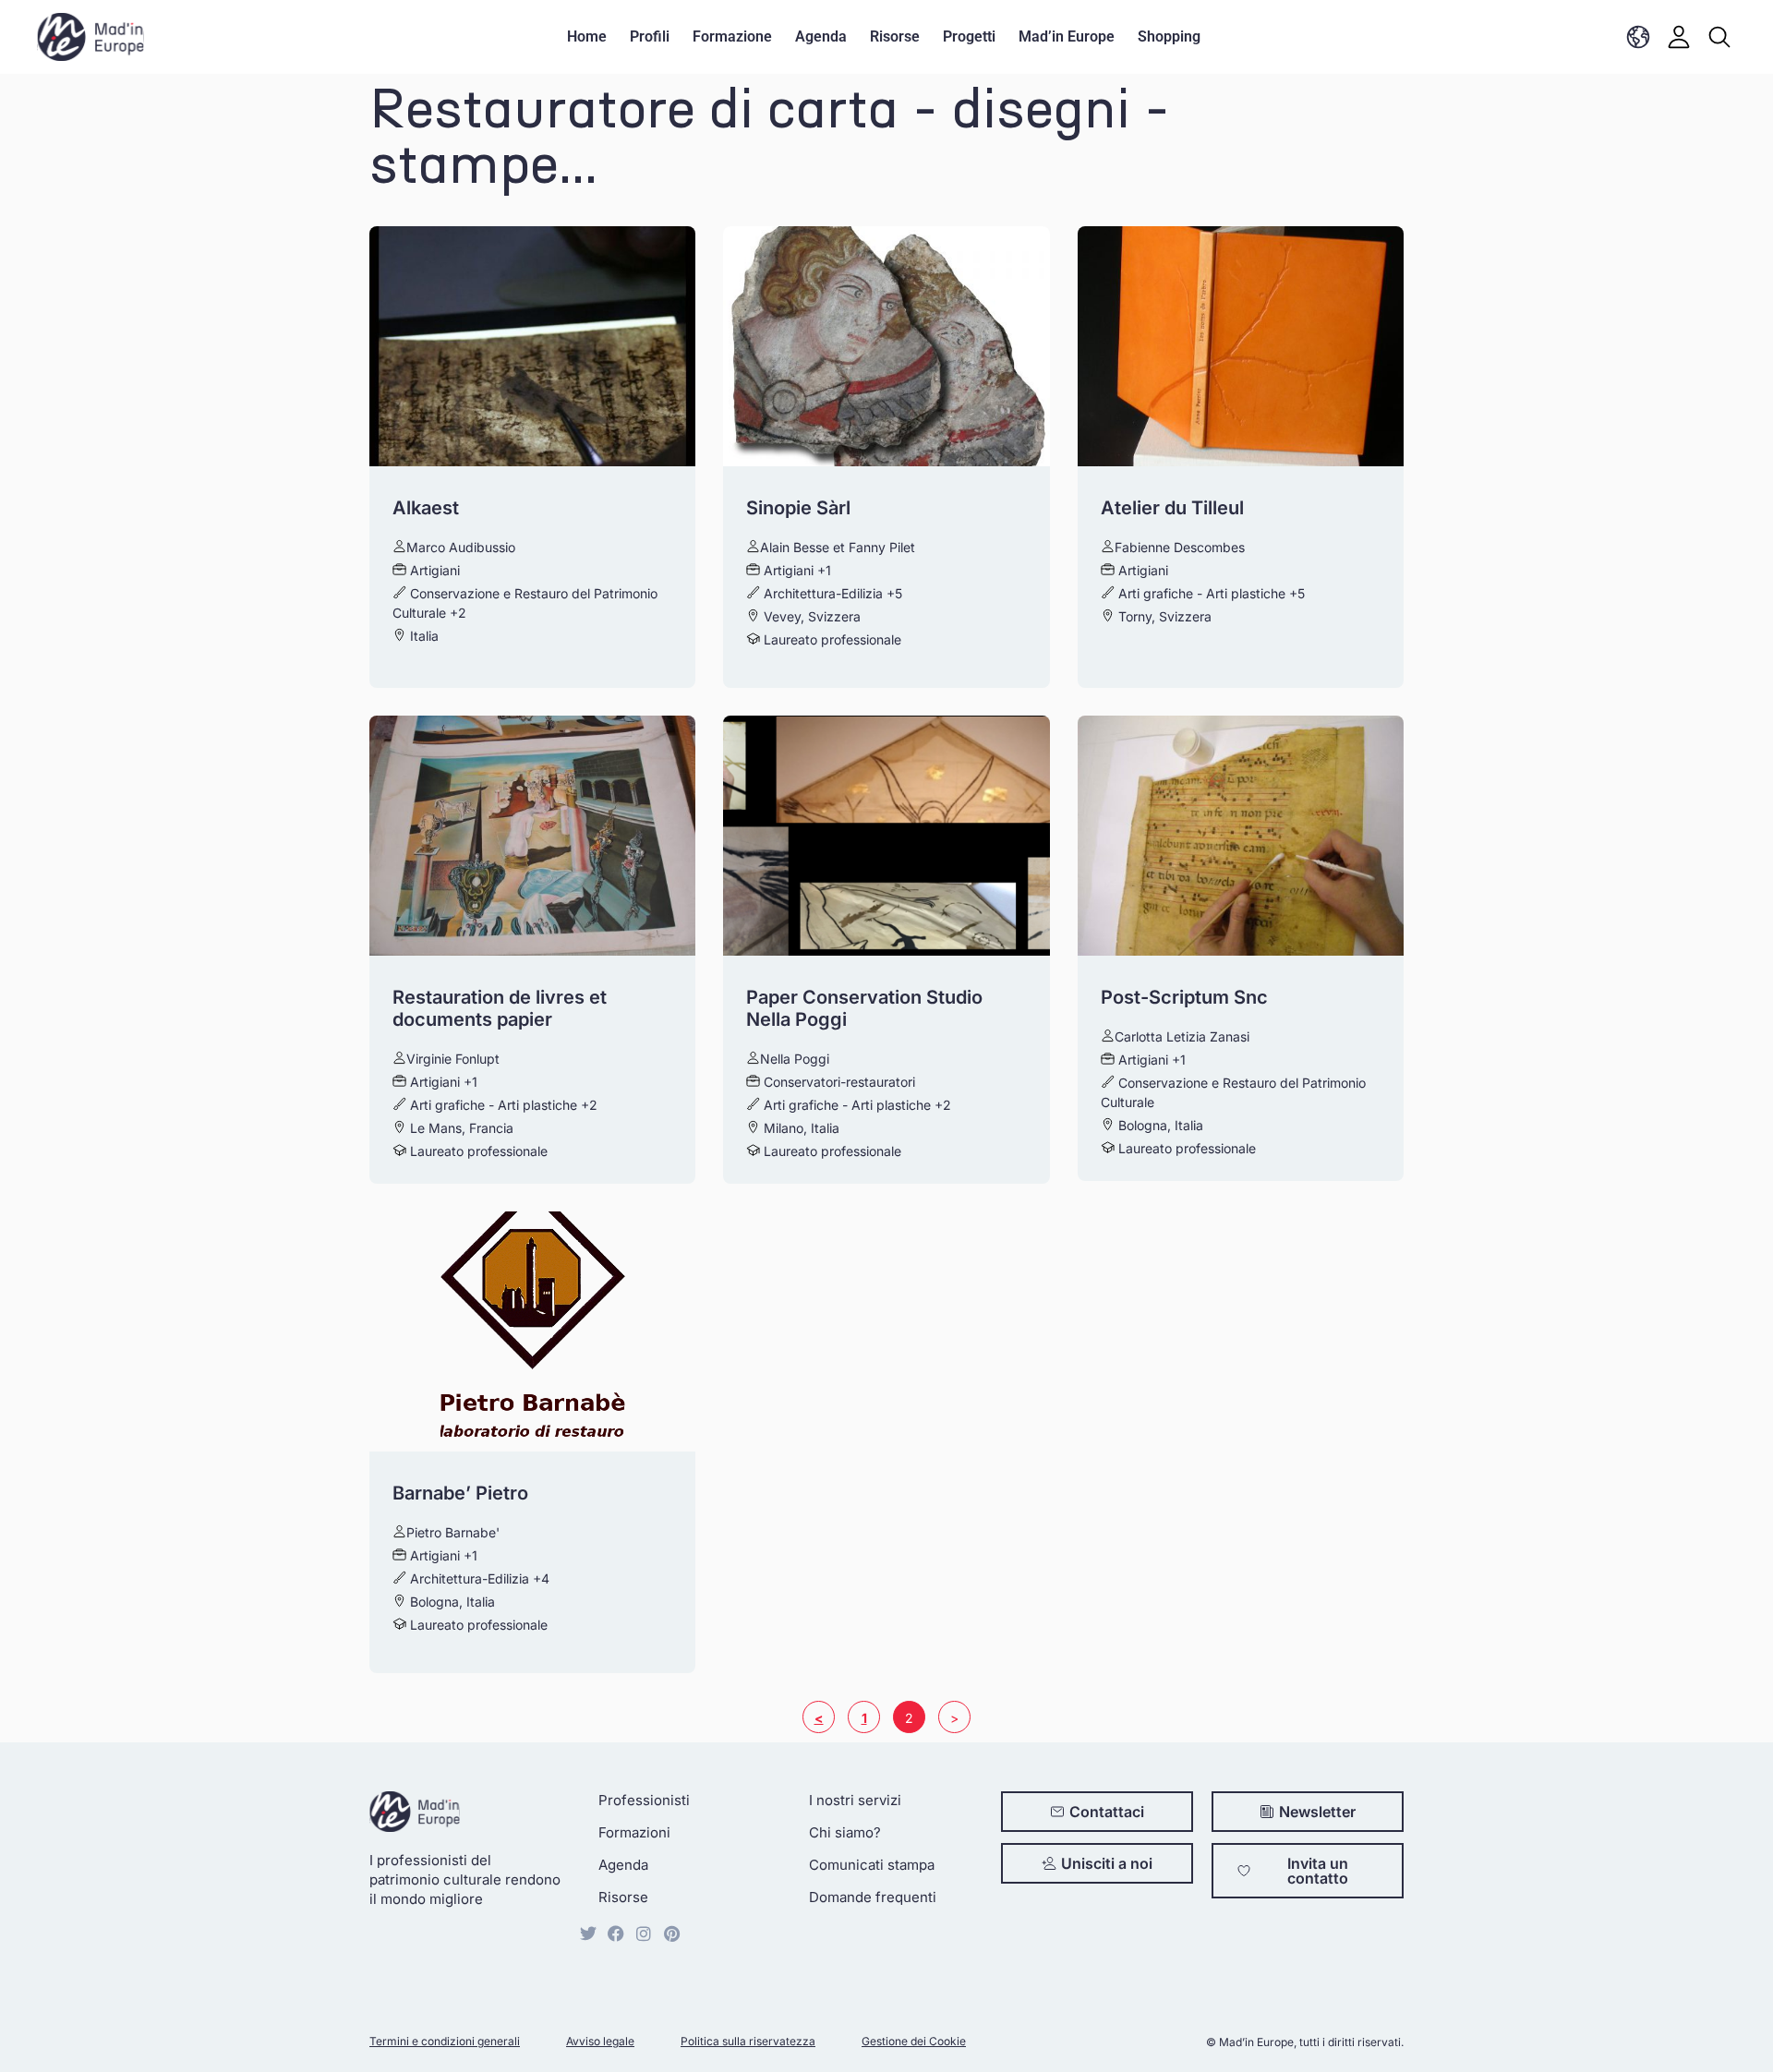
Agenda (821, 36)
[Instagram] (644, 1933)
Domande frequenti (873, 1897)
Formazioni (634, 1832)
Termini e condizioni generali (445, 2041)
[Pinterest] (671, 1933)
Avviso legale (600, 2041)
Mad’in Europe (1067, 36)
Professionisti (644, 1800)
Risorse (895, 36)
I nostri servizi (855, 1800)
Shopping (1169, 36)
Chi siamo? (845, 1832)
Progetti (969, 36)
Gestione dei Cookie (914, 2041)
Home (587, 36)
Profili (650, 36)
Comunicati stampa (872, 1865)
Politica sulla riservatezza (748, 2041)
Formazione (732, 36)
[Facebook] (616, 1933)
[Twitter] (588, 1933)
